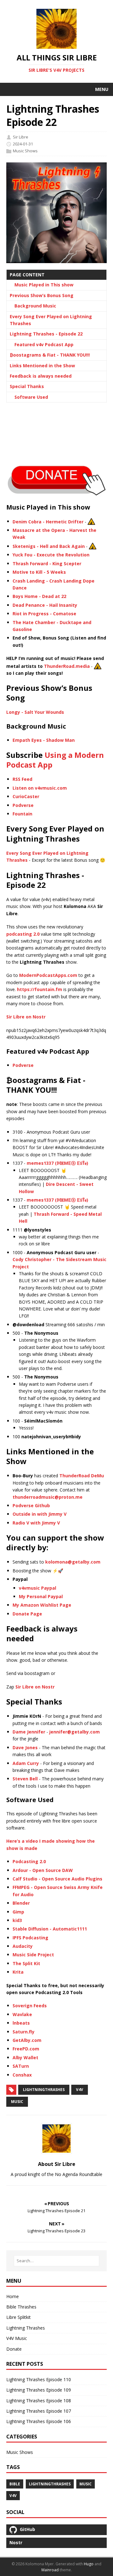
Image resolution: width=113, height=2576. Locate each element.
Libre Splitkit (19, 2317)
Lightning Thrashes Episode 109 (39, 2390)
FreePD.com (26, 2049)
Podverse (23, 805)
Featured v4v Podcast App (44, 344)
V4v (13, 2496)
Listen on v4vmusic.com (40, 788)
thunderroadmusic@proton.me (48, 1497)
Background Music (35, 306)
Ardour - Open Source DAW (43, 1870)
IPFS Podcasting (30, 1938)
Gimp (18, 1912)
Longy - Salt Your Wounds (35, 712)
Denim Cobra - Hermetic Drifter (48, 521)
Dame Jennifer (29, 1732)
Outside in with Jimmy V (40, 1514)
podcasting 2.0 (23, 934)
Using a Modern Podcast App (55, 760)
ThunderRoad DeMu (82, 1476)
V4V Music (17, 2338)
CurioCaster (26, 796)
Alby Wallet (25, 2057)
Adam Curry (26, 1763)
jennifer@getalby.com (75, 1732)
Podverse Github (31, 1505)
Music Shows (25, 151)
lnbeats (21, 2023)
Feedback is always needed (41, 376)
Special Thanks (27, 386)
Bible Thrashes (21, 2307)
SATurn (21, 2066)
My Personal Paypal (41, 1596)
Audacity (23, 1946)
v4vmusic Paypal (38, 1588)
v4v (80, 2090)
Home (13, 2296)
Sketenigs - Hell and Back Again (49, 546)
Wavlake (22, 2014)
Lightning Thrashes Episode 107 (39, 2411)
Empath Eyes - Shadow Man (44, 740)
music (17, 2102)
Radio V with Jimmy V (36, 1523)
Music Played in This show (44, 285)
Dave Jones (25, 1747)
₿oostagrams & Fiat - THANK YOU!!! (50, 355)
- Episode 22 (46, 334)
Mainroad (50, 2570)
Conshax (22, 2075)
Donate (14, 2349)
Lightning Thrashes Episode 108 (39, 2401)
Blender (21, 1903)
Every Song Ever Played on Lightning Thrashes (51, 320)
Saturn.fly (24, 2032)
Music (86, 2484)
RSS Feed (22, 779)
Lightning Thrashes (26, 2328)
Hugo (89, 2564)
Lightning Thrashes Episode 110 (39, 2379)
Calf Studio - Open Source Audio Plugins (57, 1879)
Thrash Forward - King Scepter (47, 564)
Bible (15, 2484)
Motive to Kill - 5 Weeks (39, 572)
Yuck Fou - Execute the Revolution (51, 555)
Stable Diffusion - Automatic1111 (50, 1929)
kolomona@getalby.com (73, 1562)
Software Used (31, 397)
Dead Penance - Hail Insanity (45, 605)
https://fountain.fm (40, 989)
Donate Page (27, 1614)
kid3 (17, 1920)
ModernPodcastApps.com (48, 975)
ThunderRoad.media (67, 666)
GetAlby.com (27, 2040)
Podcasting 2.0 (29, 1861)
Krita (18, 1972)
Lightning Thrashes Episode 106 (39, 2421)
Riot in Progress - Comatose (44, 614)
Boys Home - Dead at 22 (39, 596)
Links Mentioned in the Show (42, 366)
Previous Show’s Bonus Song (42, 295)
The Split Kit (26, 1963)
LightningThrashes (44, 2090)
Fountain (22, 814)
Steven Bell (25, 1779)
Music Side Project (33, 1955)
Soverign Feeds (30, 2006)
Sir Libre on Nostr (26, 1017)
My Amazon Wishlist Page (42, 1605)
